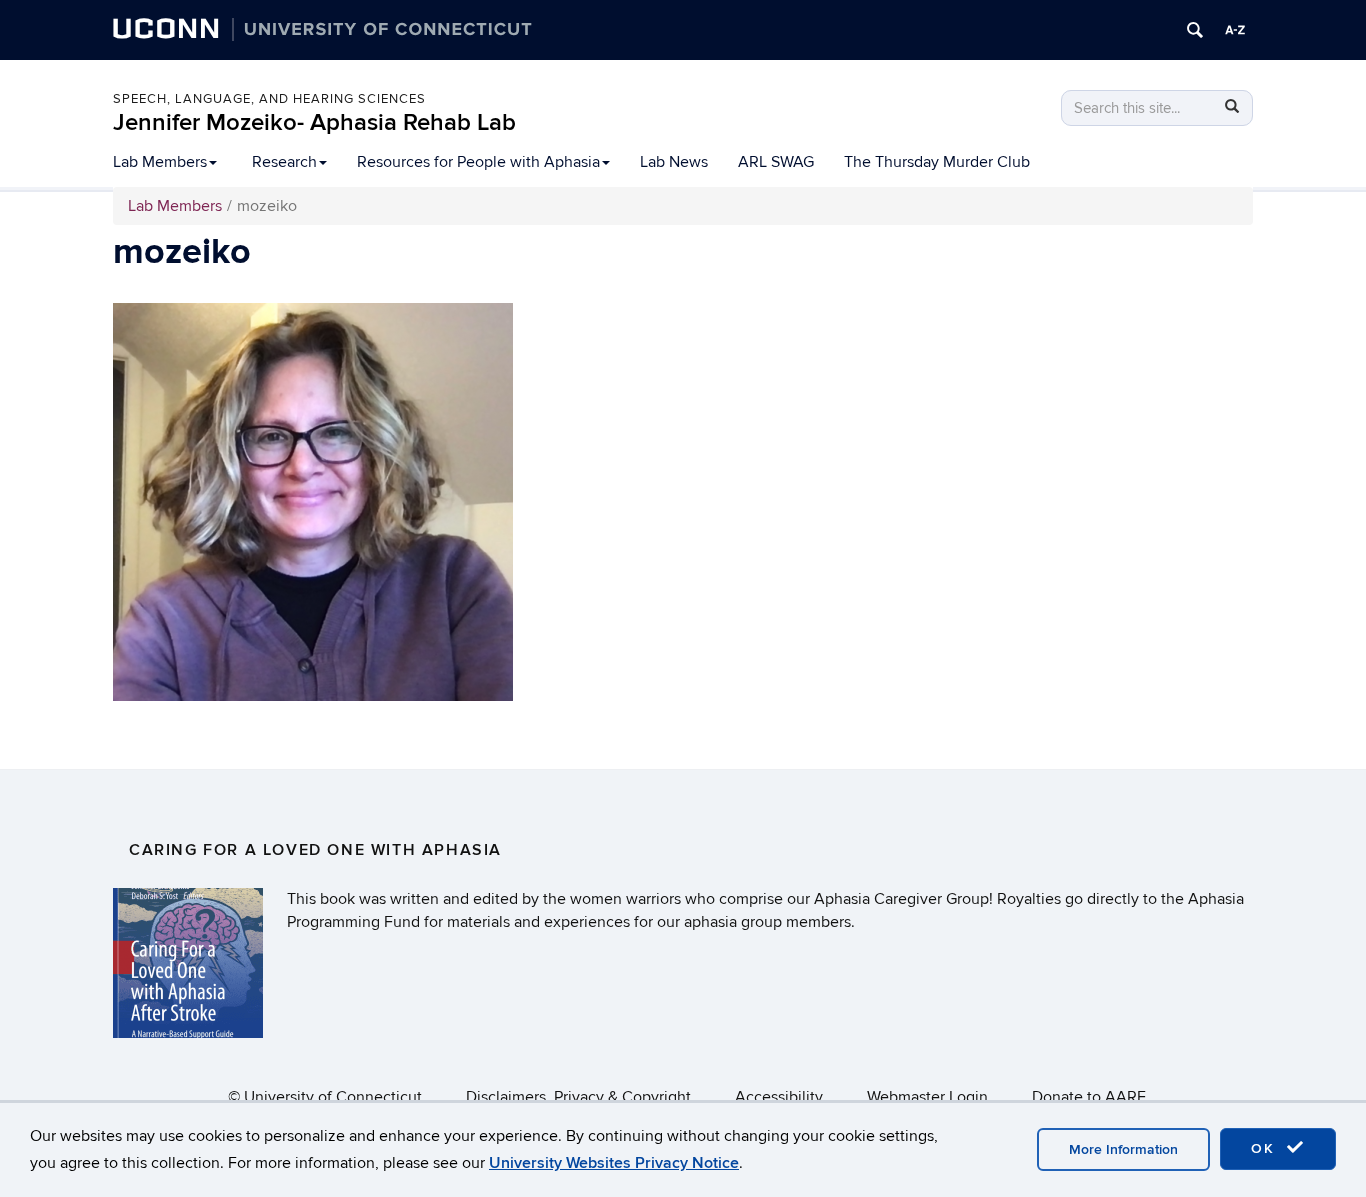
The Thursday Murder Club (937, 162)
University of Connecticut (333, 1097)
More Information (1123, 1149)
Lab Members (160, 162)
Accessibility (779, 1097)
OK (1266, 1148)
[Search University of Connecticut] (1195, 30)
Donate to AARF (1089, 1097)
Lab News (674, 162)
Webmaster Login (927, 1097)
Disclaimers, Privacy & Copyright (578, 1097)
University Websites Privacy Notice (614, 1163)
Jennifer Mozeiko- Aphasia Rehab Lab (314, 122)
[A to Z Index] (1235, 30)
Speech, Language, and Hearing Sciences (269, 99)
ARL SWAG (776, 162)
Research (284, 162)
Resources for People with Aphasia (478, 162)
